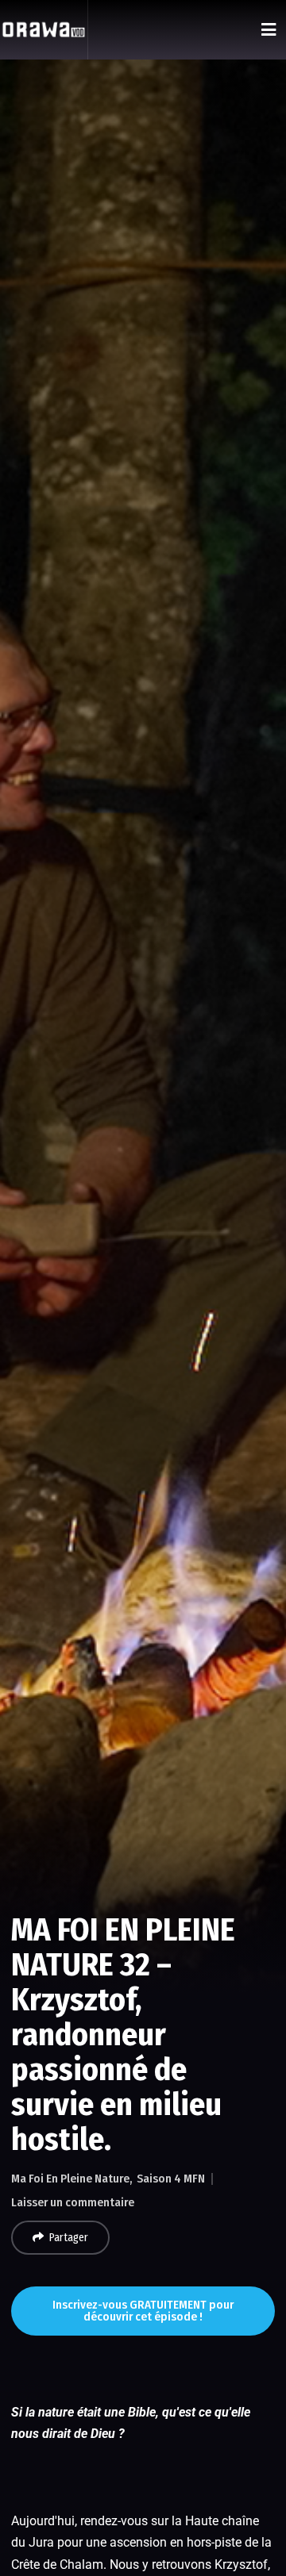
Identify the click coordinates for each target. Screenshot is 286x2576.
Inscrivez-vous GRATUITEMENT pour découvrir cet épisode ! (143, 2311)
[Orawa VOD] (44, 30)
